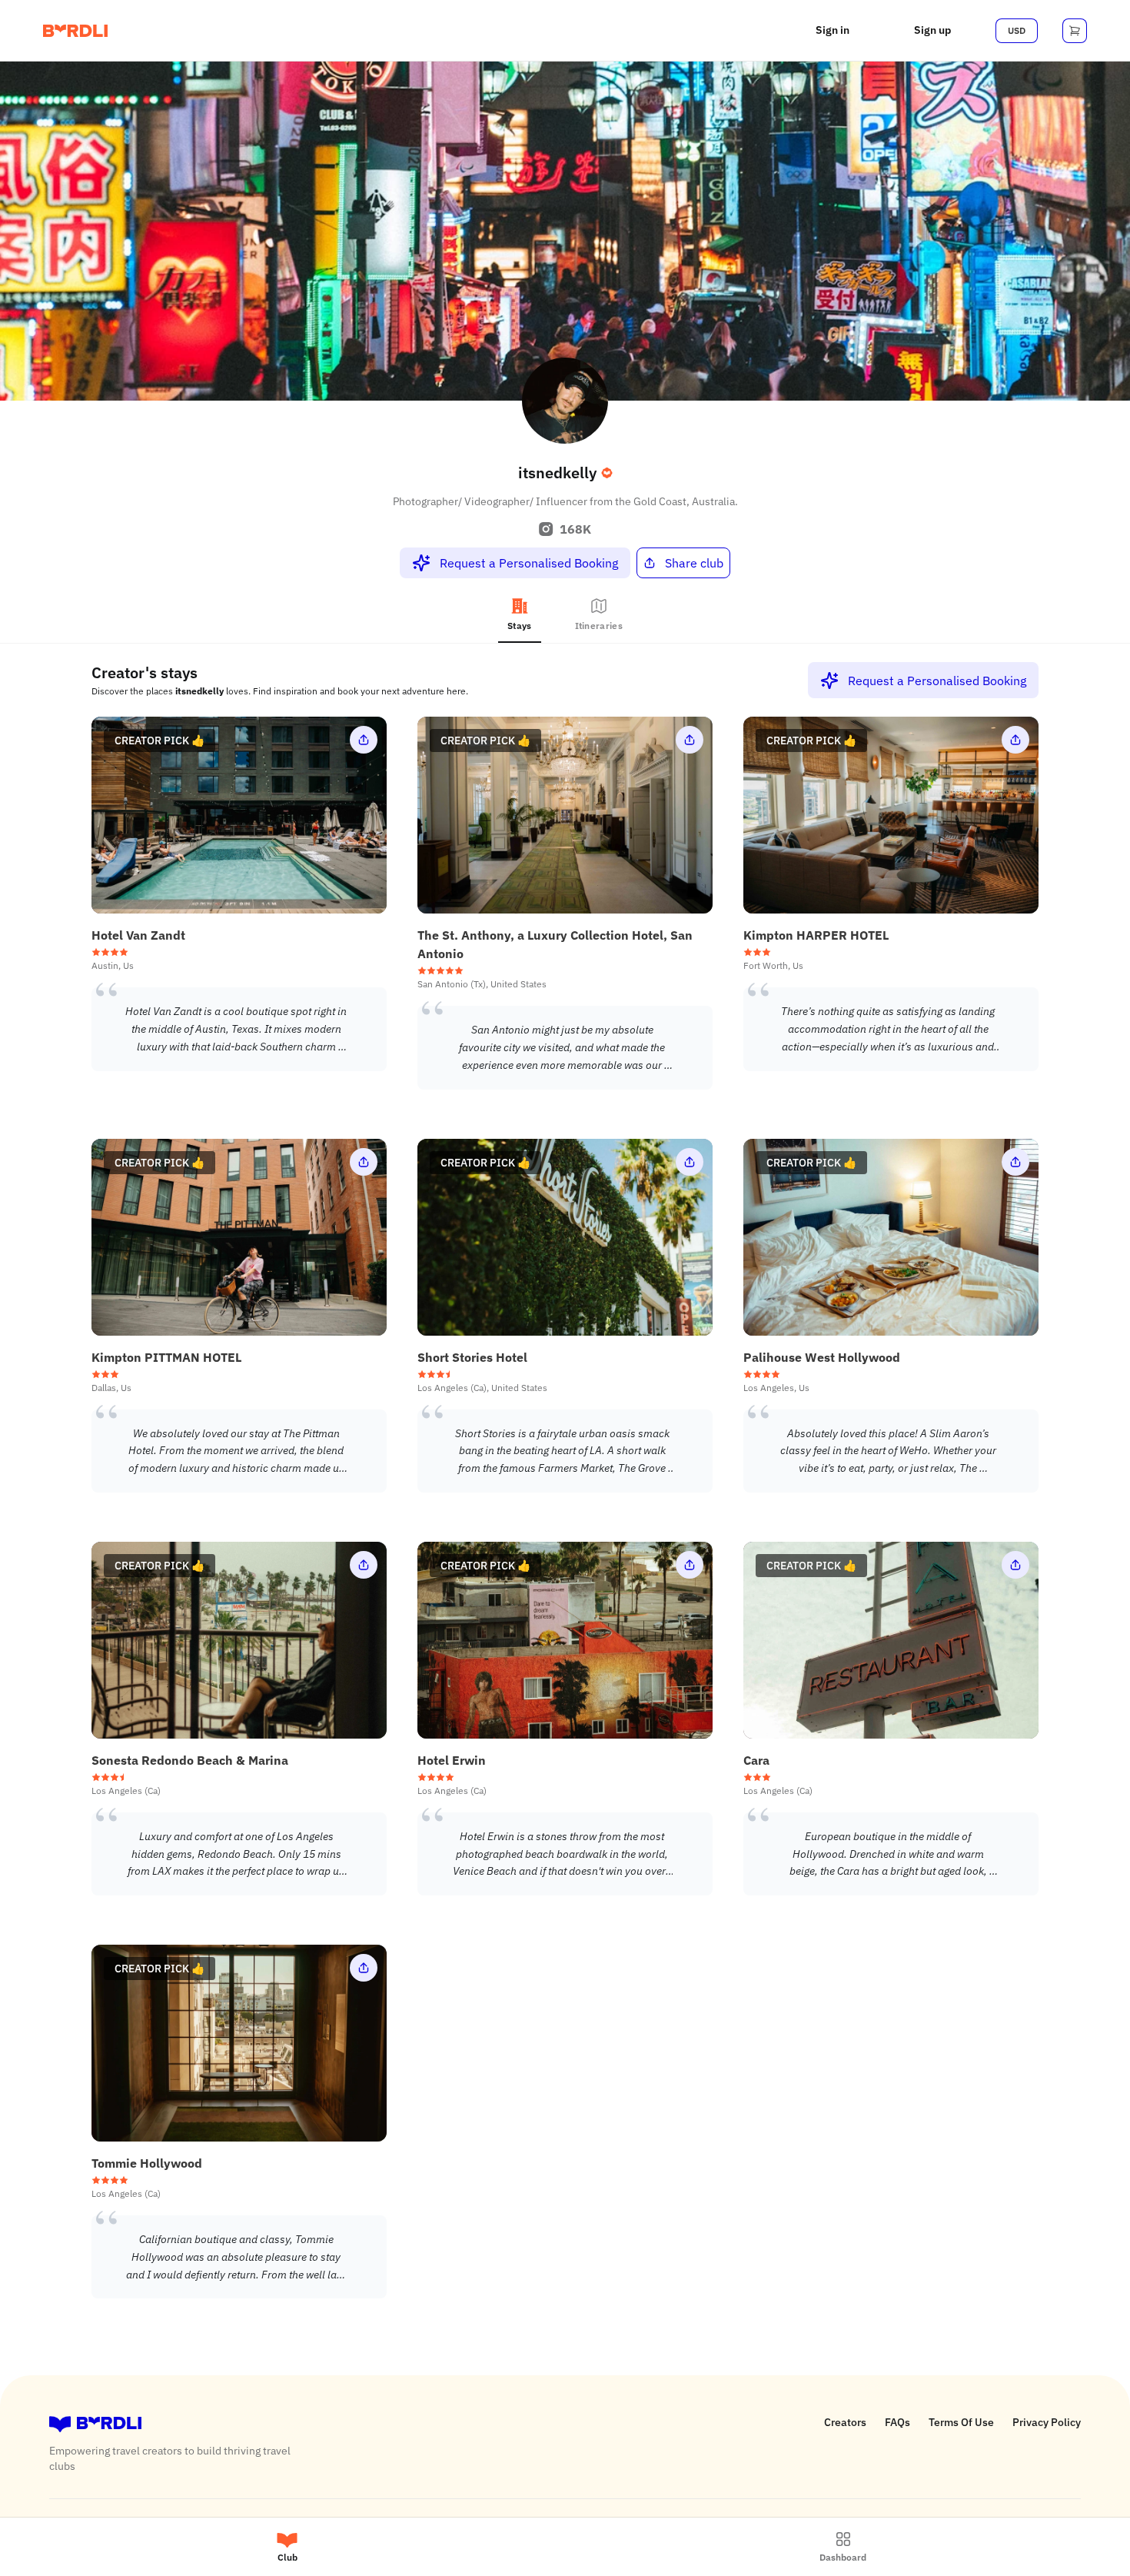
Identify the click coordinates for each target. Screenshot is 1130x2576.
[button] (833, 31)
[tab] (520, 617)
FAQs (897, 2422)
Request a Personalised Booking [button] (529, 563)
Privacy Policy (1047, 2422)
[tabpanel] (565, 1490)
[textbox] (236, 1029)
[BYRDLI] (75, 31)
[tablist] (565, 617)
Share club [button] (694, 563)
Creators (845, 2422)
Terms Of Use (961, 2422)
